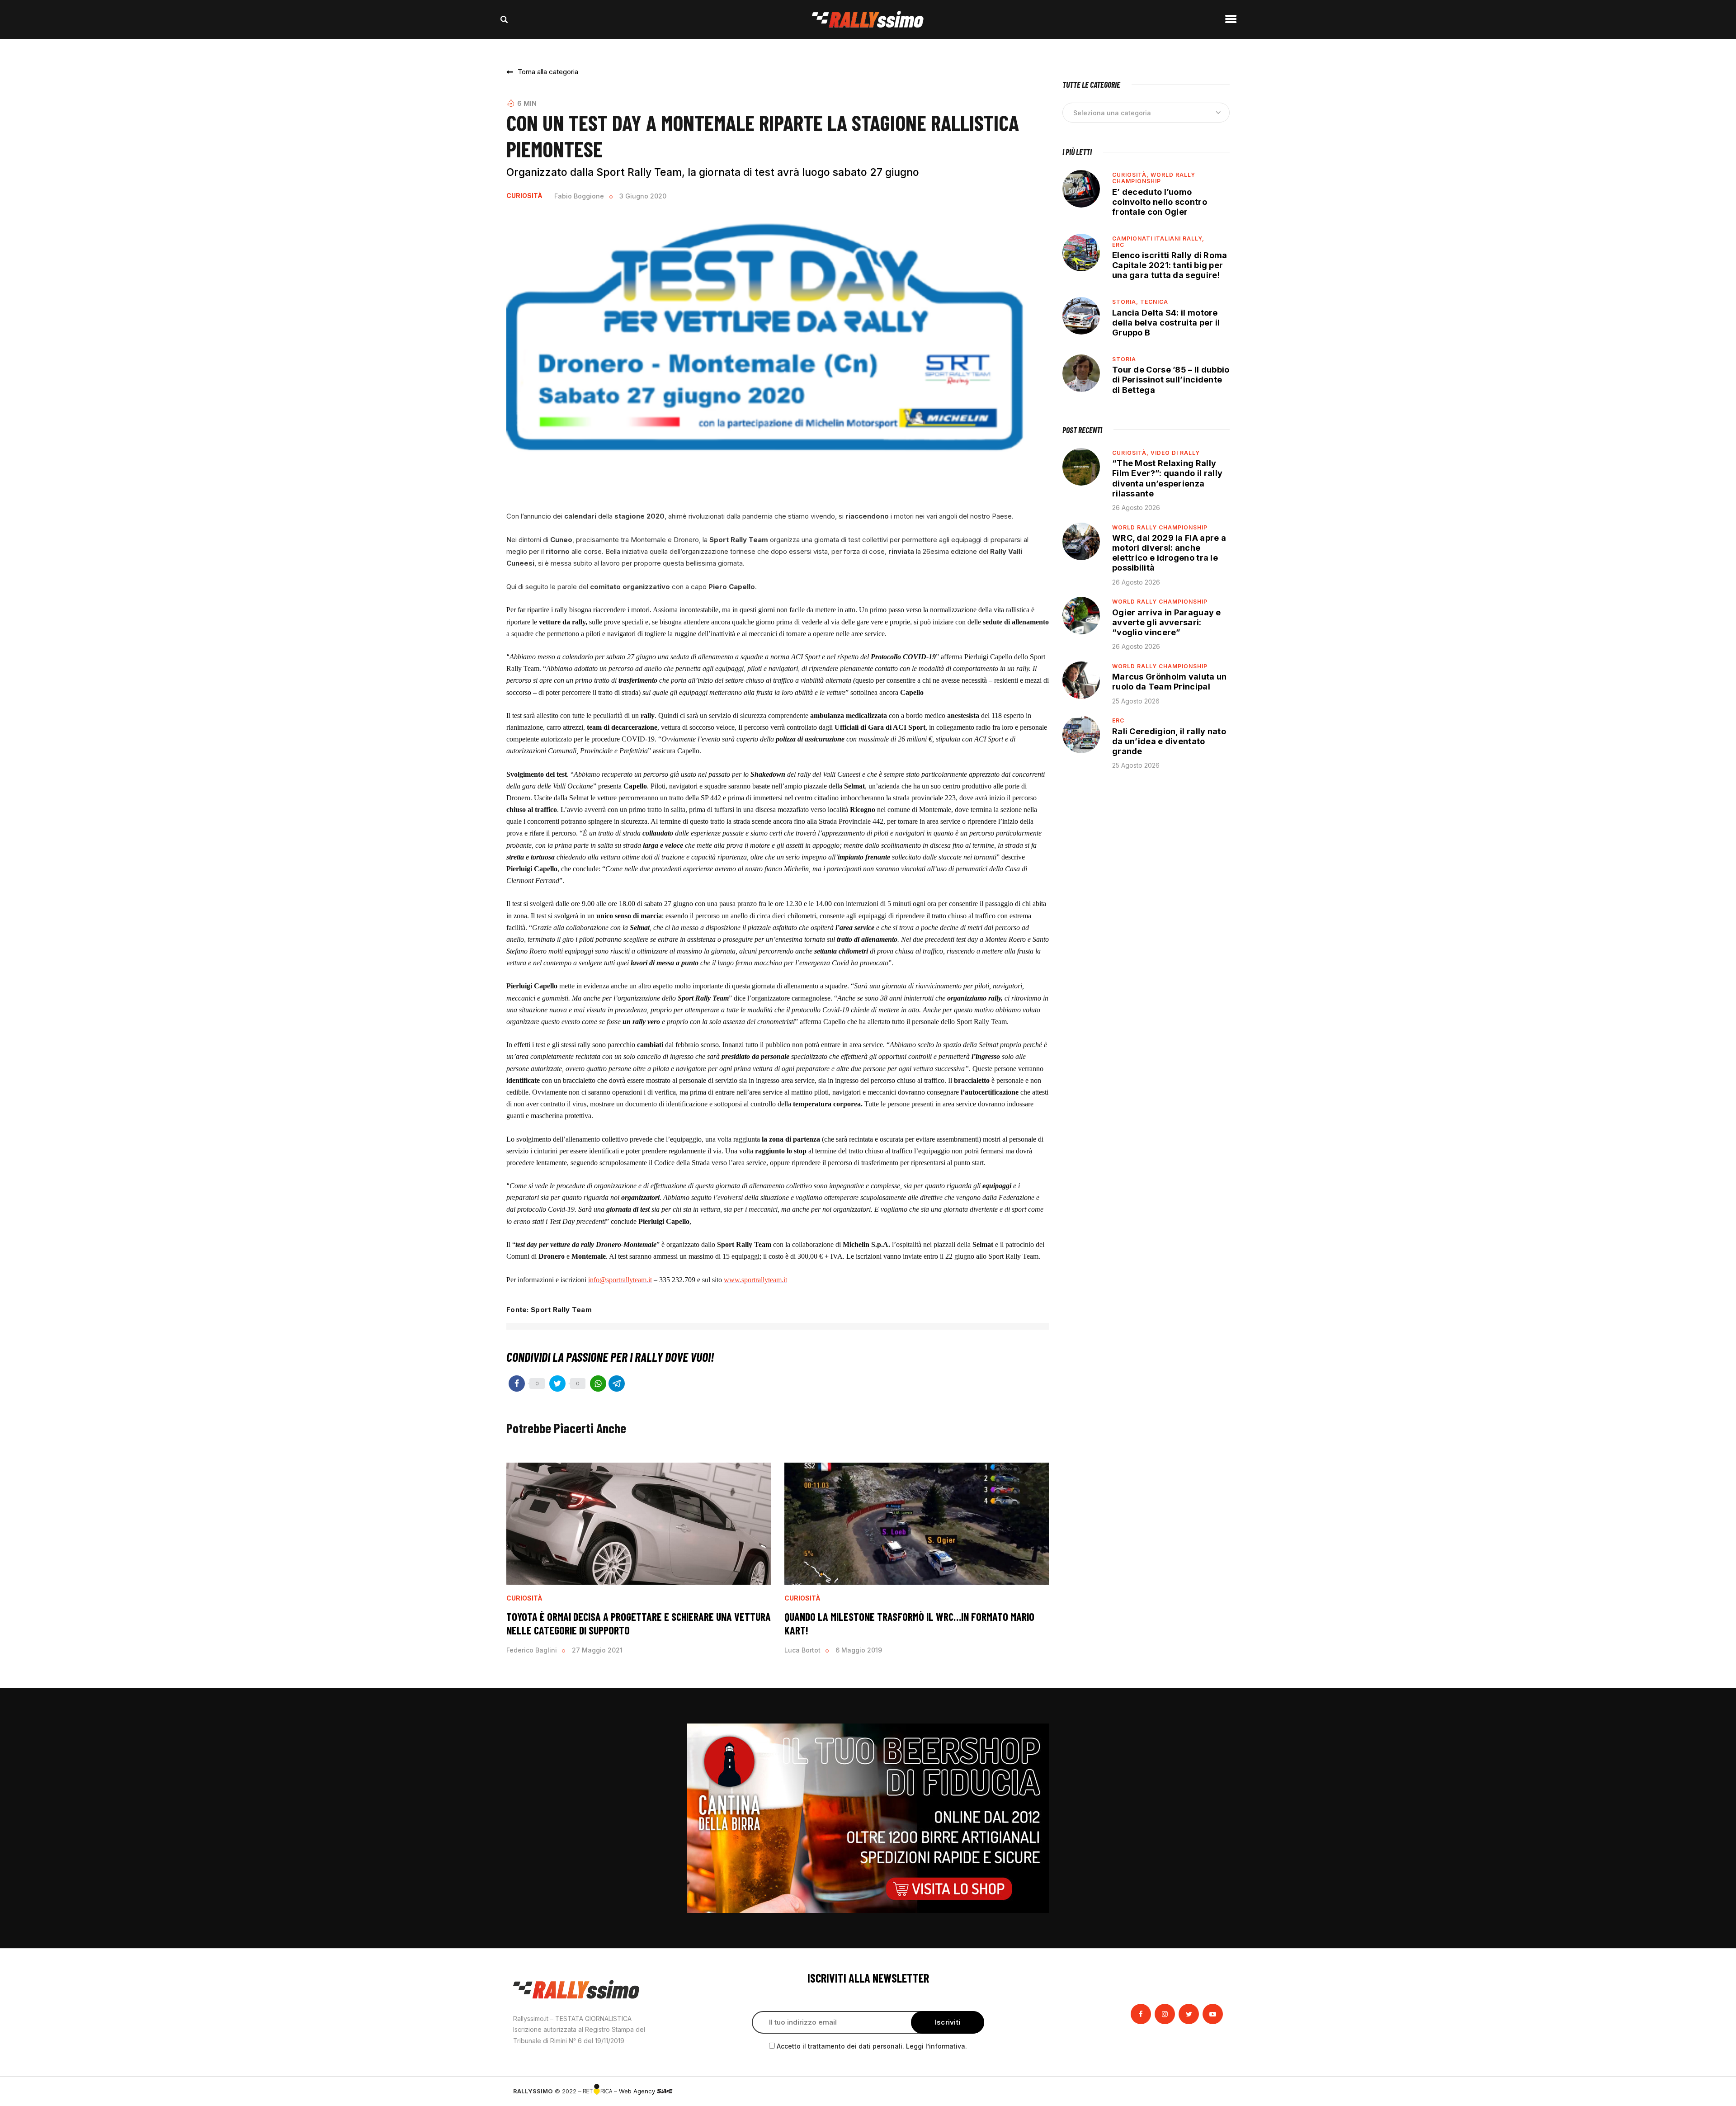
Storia (1124, 359)
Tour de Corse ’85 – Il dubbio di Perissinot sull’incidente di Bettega (1171, 380)
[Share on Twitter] (557, 1384)
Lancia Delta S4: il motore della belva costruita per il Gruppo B (1166, 323)
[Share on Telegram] (617, 1384)
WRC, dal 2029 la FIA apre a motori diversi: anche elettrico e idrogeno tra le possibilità (1169, 553)
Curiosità (524, 196)
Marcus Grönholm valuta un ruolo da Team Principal (1170, 682)
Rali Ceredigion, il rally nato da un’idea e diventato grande (1169, 741)
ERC (1118, 245)
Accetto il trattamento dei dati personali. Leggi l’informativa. (872, 2046)
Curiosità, (1131, 175)
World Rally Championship (1154, 178)
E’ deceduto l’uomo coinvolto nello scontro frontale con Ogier (1160, 202)
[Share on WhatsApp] (598, 1384)
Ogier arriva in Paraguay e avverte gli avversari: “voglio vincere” (1167, 622)
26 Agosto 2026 (1136, 508)
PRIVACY (1210, 2091)
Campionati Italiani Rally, (1158, 238)
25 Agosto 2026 (1136, 701)
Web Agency (638, 2091)
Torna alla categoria (548, 72)
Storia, (1126, 302)
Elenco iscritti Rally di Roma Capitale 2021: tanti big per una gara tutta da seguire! (1170, 265)
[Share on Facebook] (517, 1384)
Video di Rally (1175, 453)
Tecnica (1154, 302)
